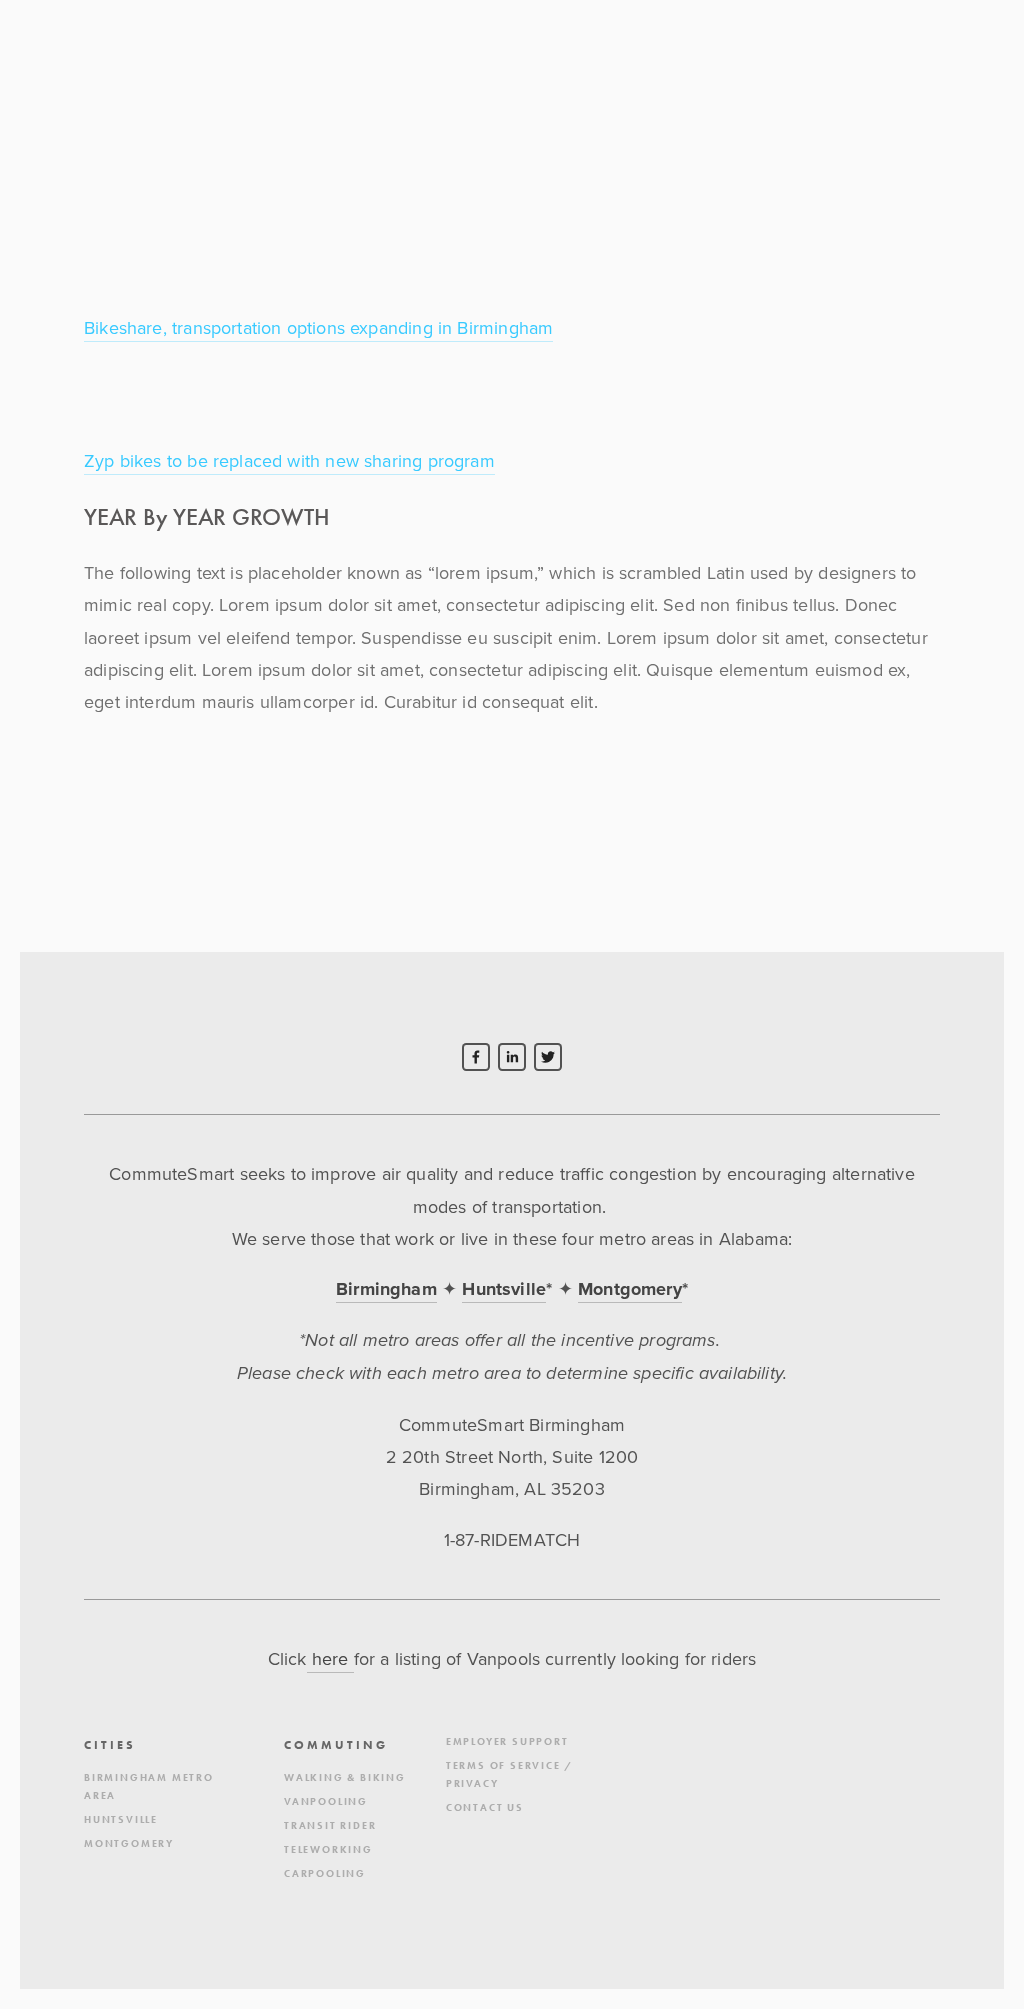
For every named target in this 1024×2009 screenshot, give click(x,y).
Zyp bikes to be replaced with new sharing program (289, 460)
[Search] (246, 126)
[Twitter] (548, 1057)
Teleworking (328, 1849)
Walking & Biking (345, 1777)
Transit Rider (330, 1825)
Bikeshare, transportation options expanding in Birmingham (318, 327)
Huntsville (121, 1819)
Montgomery (129, 1843)
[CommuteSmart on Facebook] (476, 1057)
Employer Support (507, 1741)
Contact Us (485, 1807)
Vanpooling (326, 1801)
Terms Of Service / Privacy (509, 1774)
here (330, 1658)
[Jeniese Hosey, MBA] (512, 1057)
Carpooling (325, 1873)
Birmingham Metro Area (149, 1786)
